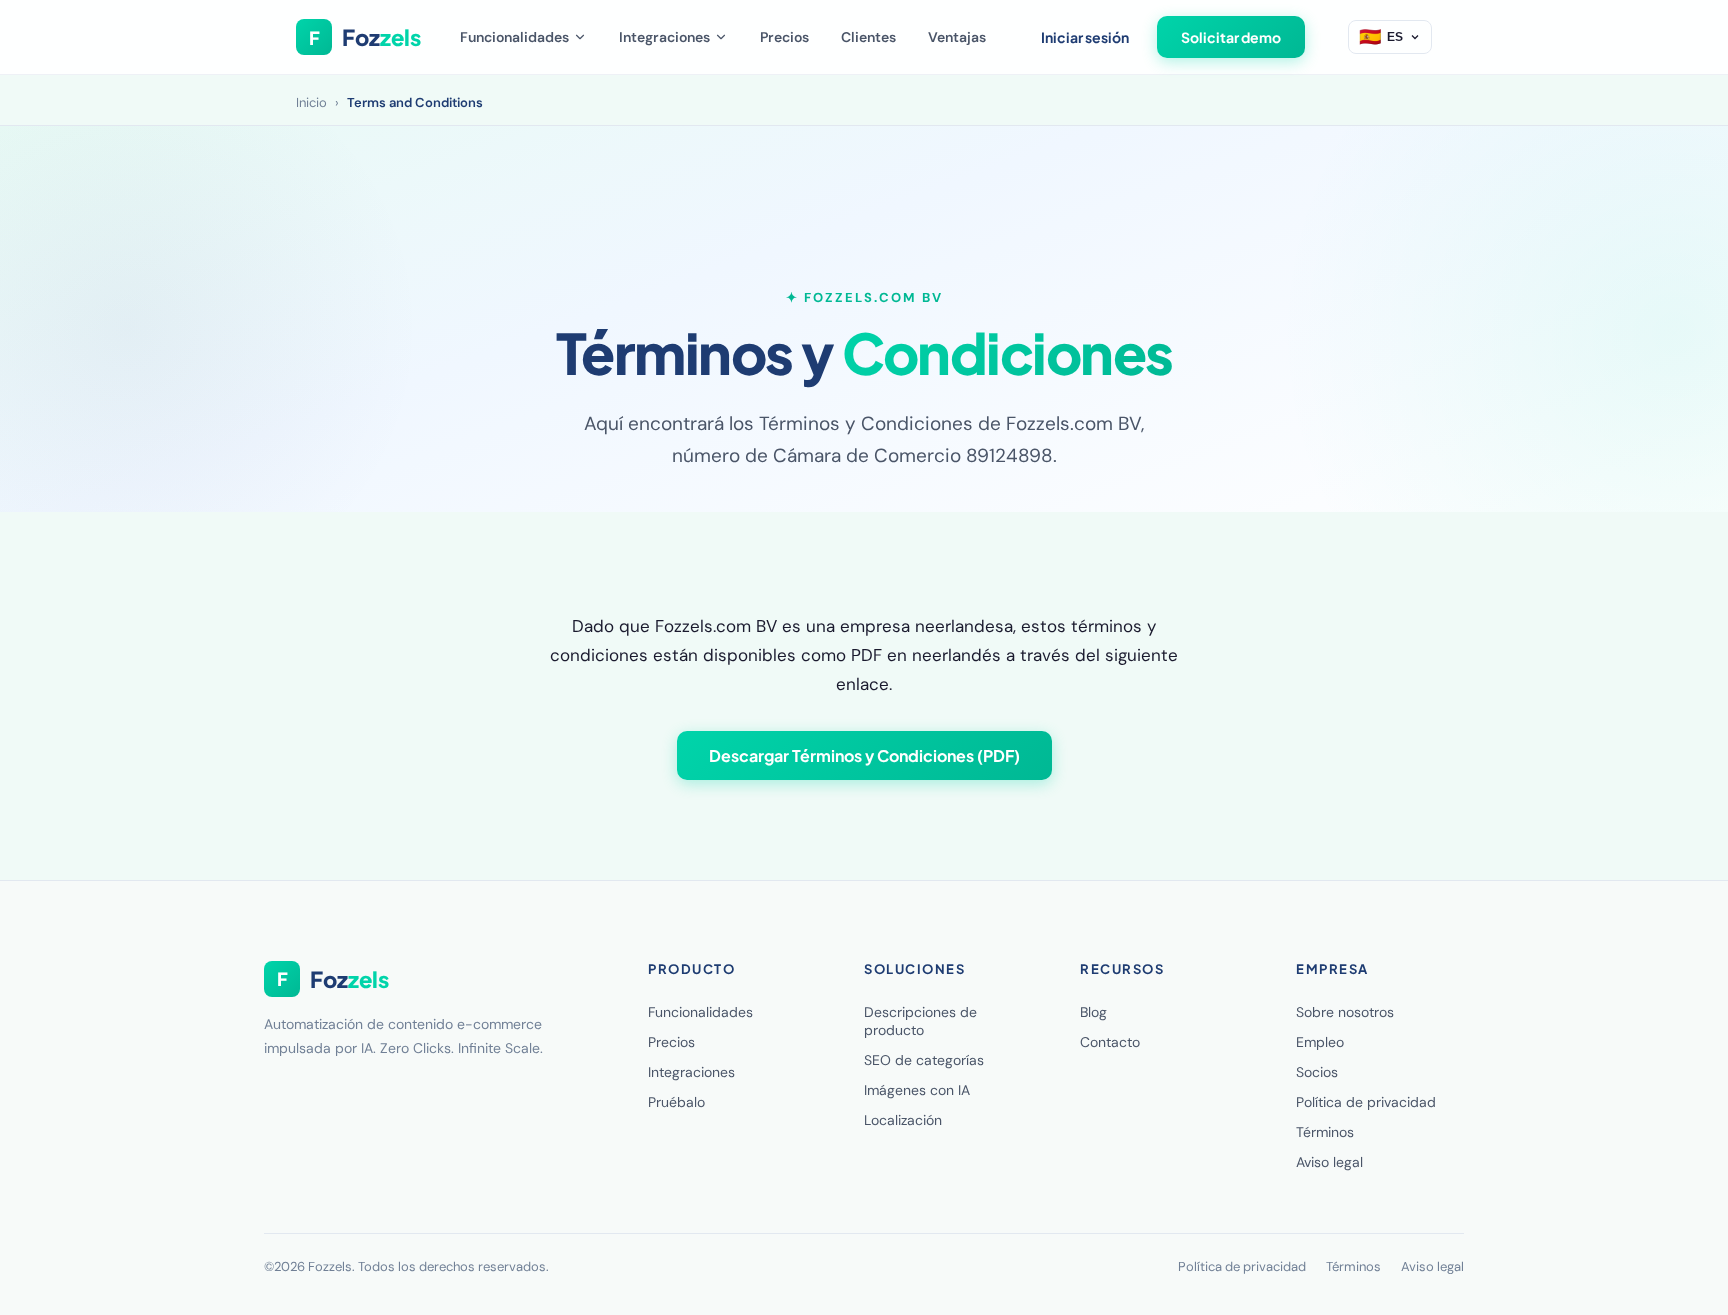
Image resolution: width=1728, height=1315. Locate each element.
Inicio (311, 102)
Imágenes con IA (917, 1090)
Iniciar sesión (1085, 37)
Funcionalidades (514, 37)
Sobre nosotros (1345, 1012)
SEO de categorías (924, 1060)
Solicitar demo (1231, 37)
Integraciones (664, 37)
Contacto (1110, 1042)
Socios (1317, 1072)
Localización (903, 1120)
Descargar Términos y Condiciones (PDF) (864, 755)
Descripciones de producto (920, 1021)
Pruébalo (676, 1102)
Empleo (1320, 1042)
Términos (1325, 1132)
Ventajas (957, 37)
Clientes (868, 37)
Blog (1093, 1012)
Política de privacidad (1366, 1102)
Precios (784, 37)
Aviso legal (1329, 1162)
